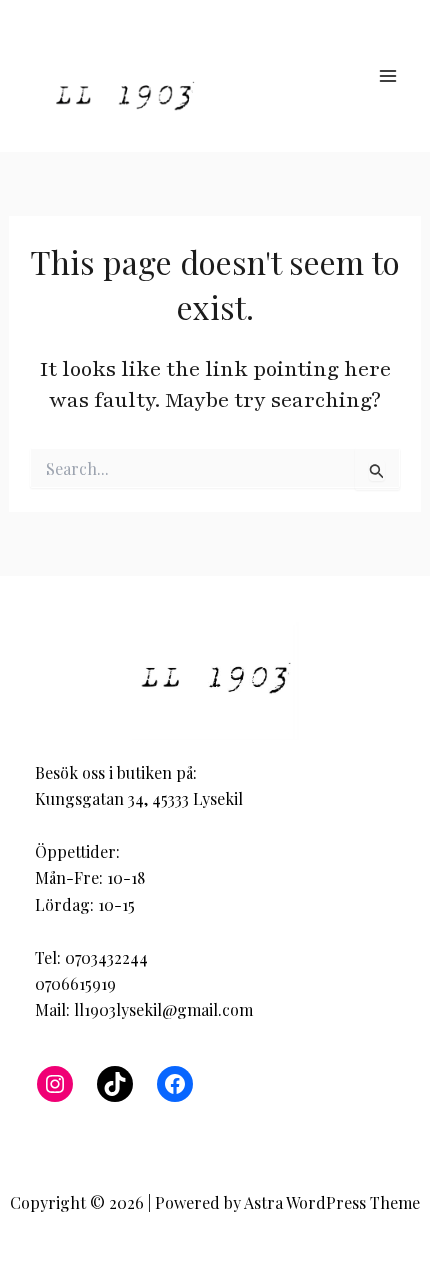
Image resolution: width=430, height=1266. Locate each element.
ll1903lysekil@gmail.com (163, 1009)
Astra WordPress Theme (332, 1202)
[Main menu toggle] (388, 76)
